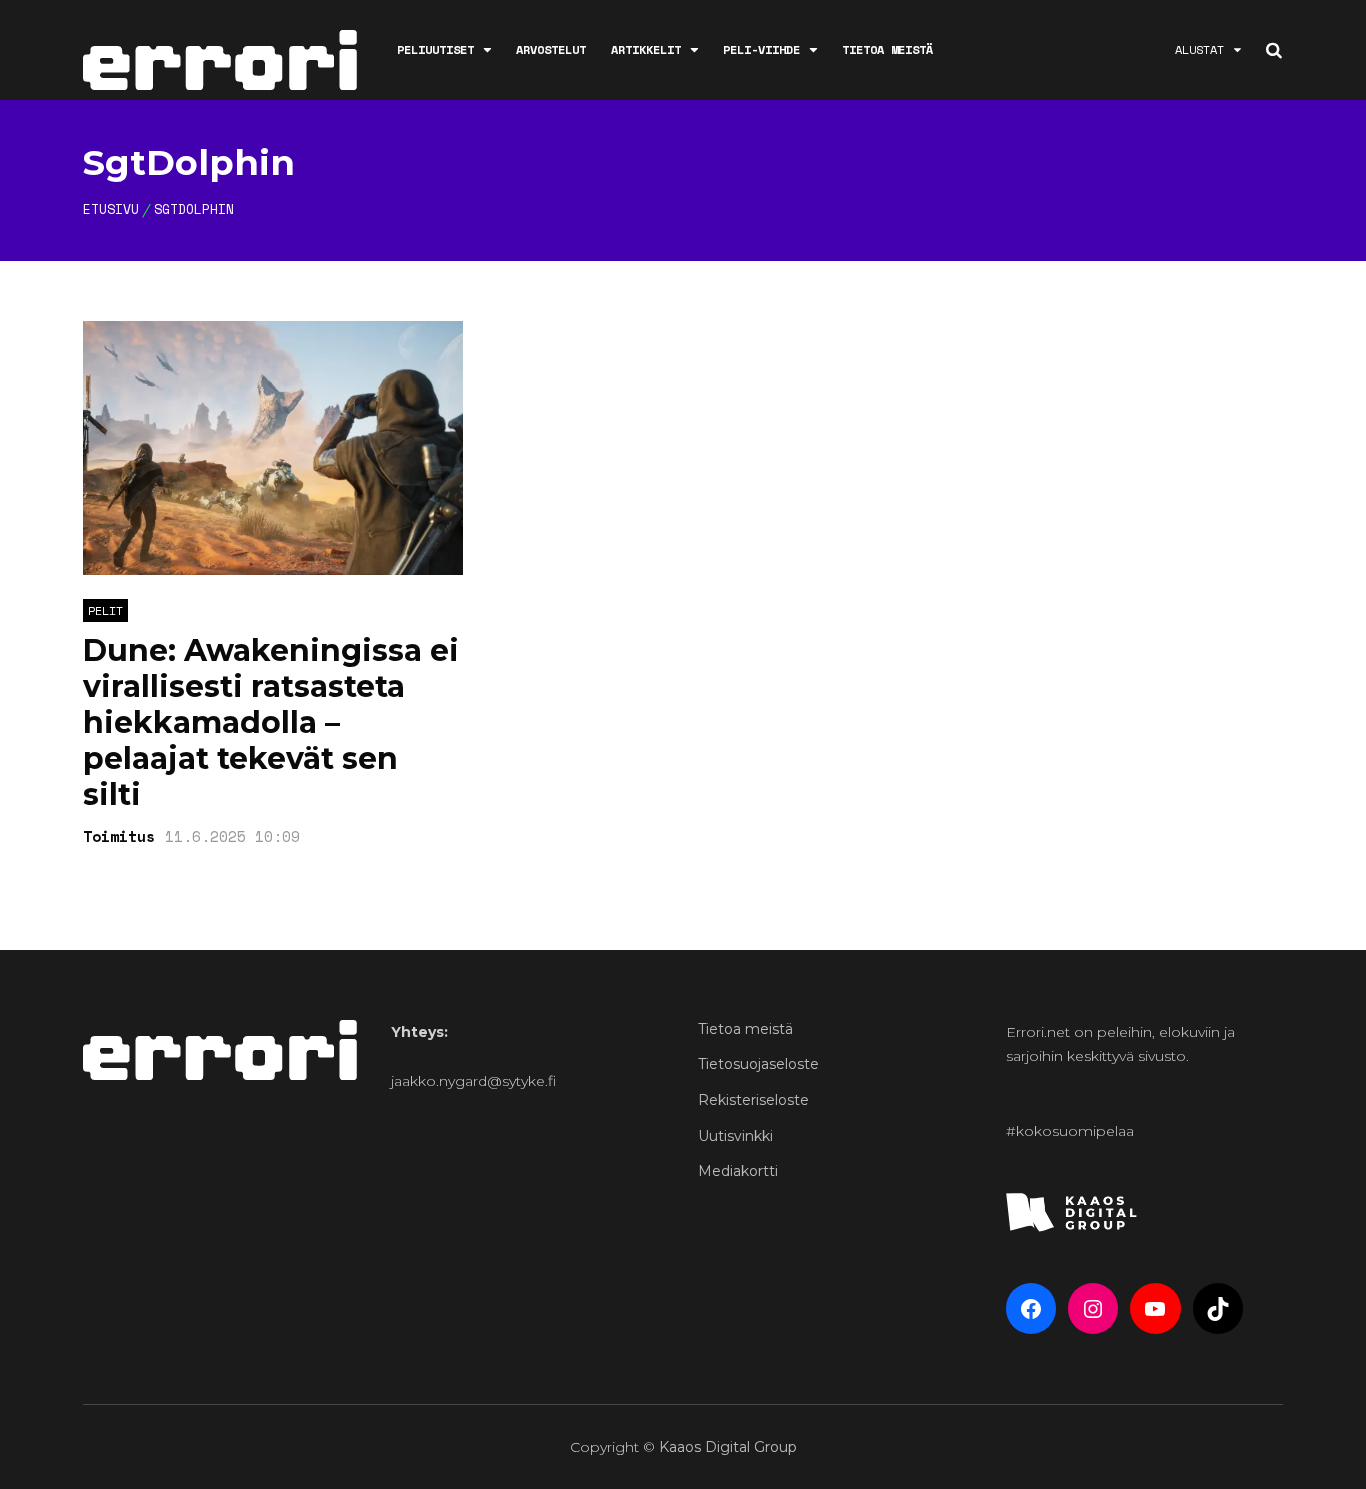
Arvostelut (551, 49)
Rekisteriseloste (753, 1100)
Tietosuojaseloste (758, 1064)
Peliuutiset (435, 49)
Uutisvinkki (735, 1136)
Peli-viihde (761, 49)
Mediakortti (738, 1171)
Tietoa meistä (887, 49)
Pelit (105, 610)
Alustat (1199, 49)
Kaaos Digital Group (728, 1447)
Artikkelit (646, 49)
